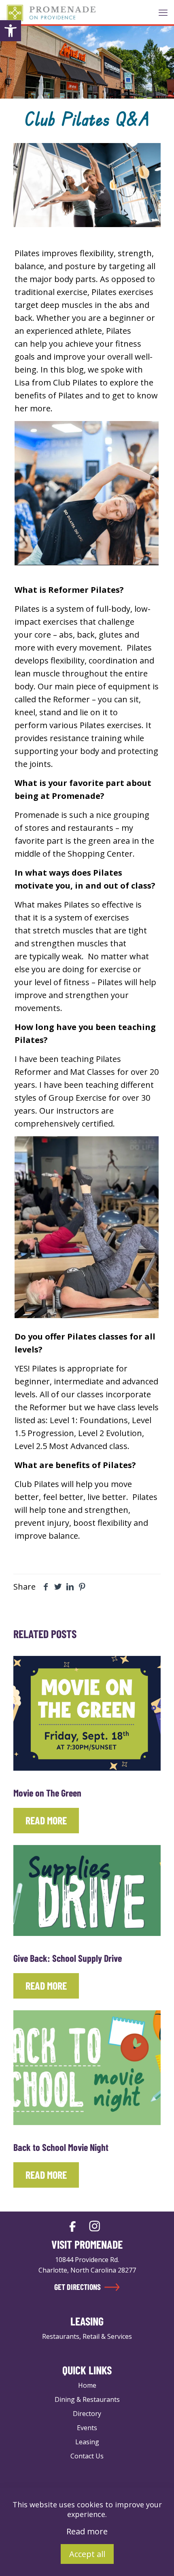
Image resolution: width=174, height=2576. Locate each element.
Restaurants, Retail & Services (87, 2336)
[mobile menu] (163, 12)
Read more (87, 2531)
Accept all (87, 2554)
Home (87, 2385)
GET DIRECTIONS (78, 2287)
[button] (11, 31)
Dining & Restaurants (87, 2399)
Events (87, 2428)
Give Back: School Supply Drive (68, 1958)
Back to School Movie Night (61, 2147)
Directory (87, 2414)
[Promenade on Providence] (51, 12)
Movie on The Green (47, 1793)
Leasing (87, 2442)
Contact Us (87, 2456)
